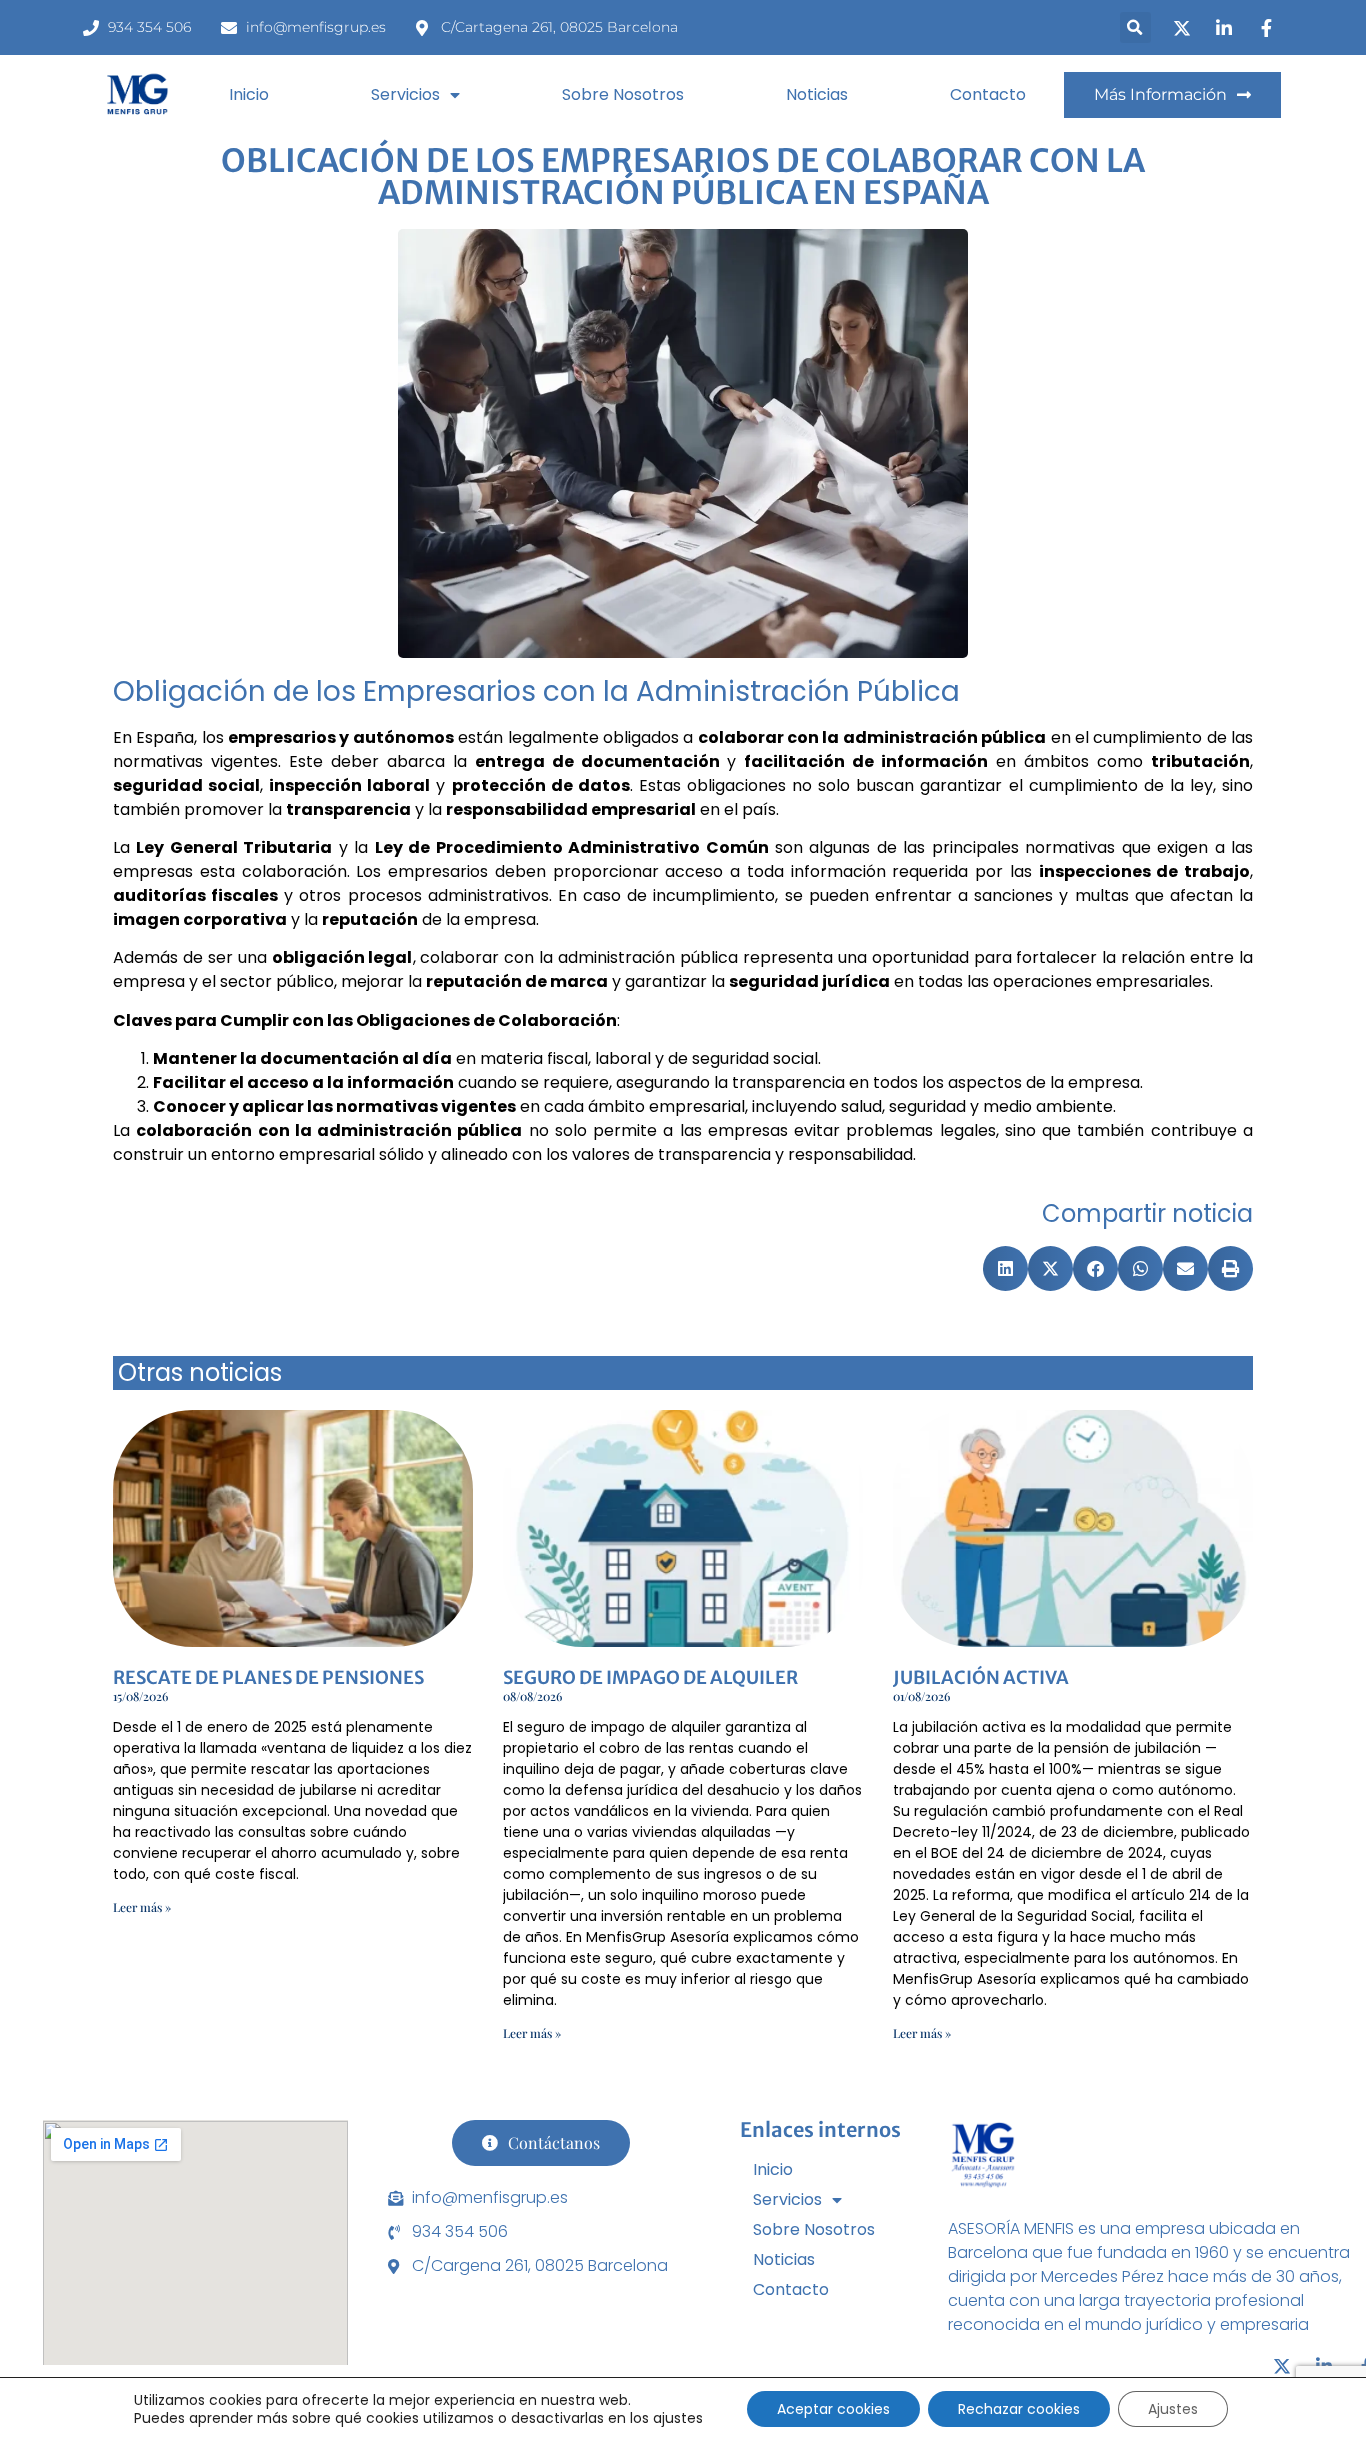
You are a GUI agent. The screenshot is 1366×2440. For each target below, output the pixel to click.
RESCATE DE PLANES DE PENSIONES (268, 1677)
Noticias (817, 94)
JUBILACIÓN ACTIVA (981, 1677)
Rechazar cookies (1019, 2409)
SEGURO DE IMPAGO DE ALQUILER (650, 1677)
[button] (1135, 27)
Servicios (405, 94)
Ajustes (1173, 2409)
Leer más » (142, 1907)
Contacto (988, 94)
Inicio (249, 94)
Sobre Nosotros (623, 94)
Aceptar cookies (833, 2409)
